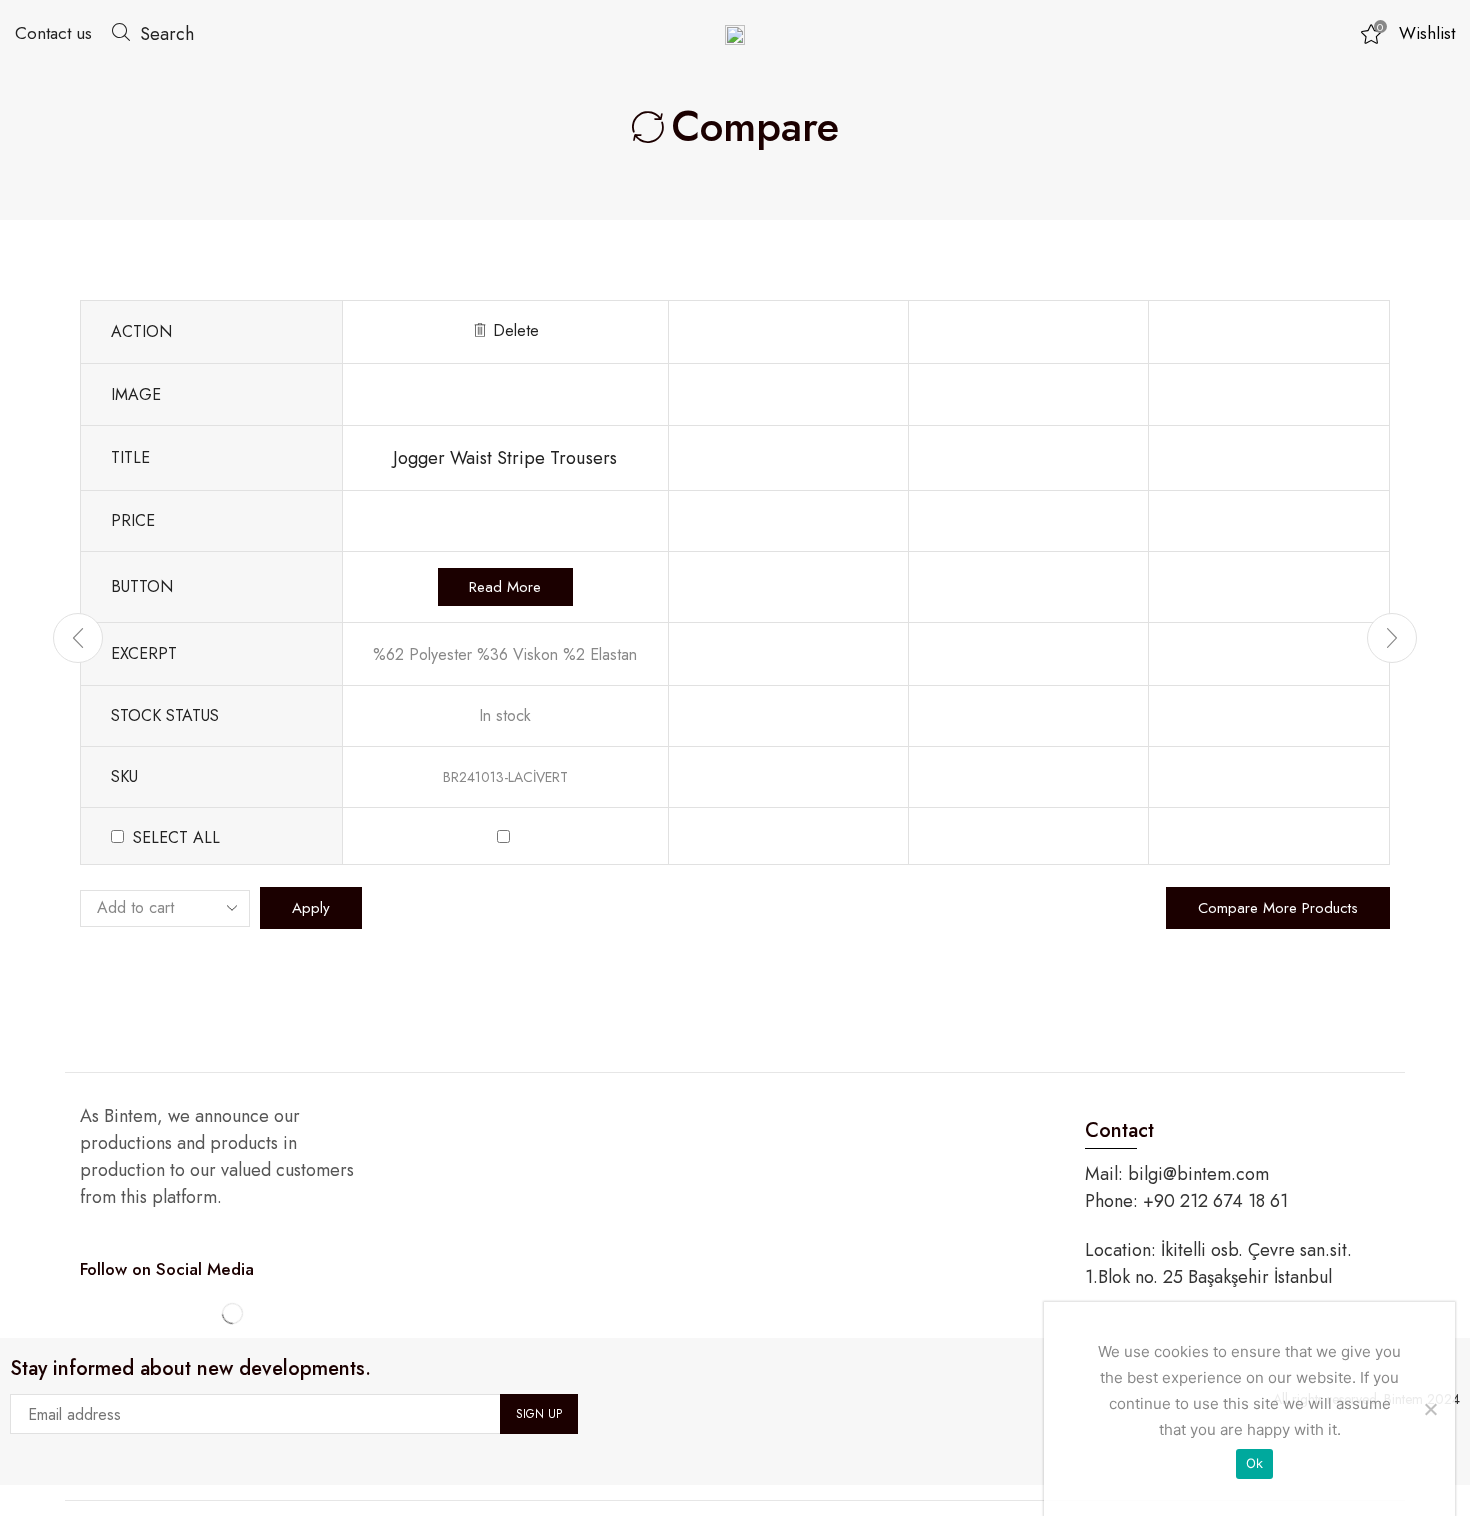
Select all (176, 837)
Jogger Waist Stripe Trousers (505, 457)
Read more (505, 587)
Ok (1255, 1463)
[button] (153, 33)
